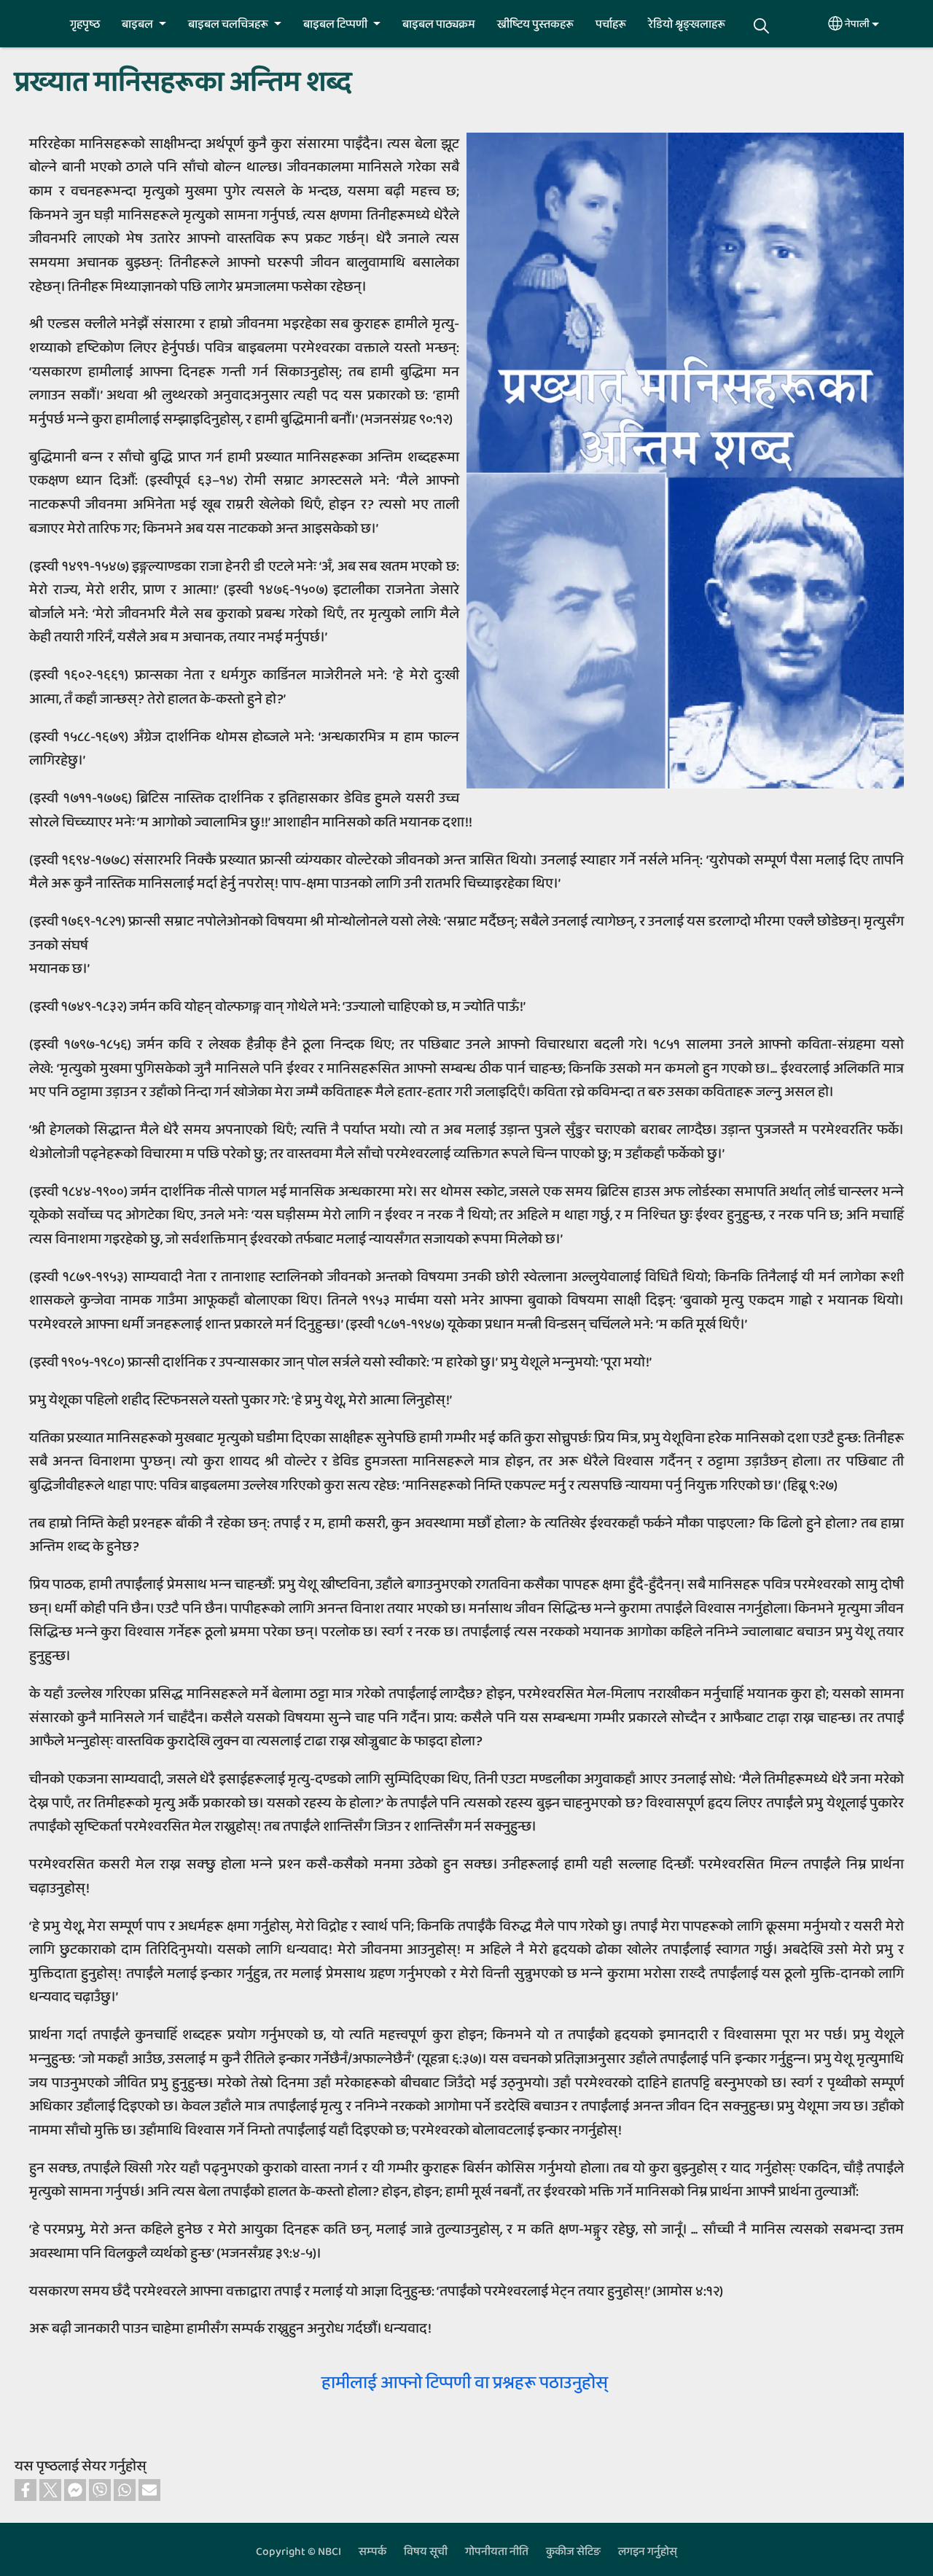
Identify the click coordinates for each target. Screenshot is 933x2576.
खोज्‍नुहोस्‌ (762, 26)
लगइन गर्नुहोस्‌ (648, 2552)
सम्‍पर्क (372, 2552)
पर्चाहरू (611, 24)
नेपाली (857, 24)
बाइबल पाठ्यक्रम (439, 24)
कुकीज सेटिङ (573, 2552)
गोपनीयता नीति (497, 2552)
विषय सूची (426, 2552)
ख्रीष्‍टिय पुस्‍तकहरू (535, 24)
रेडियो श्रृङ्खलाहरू (687, 24)
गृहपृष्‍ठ (85, 24)
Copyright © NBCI (298, 2552)
